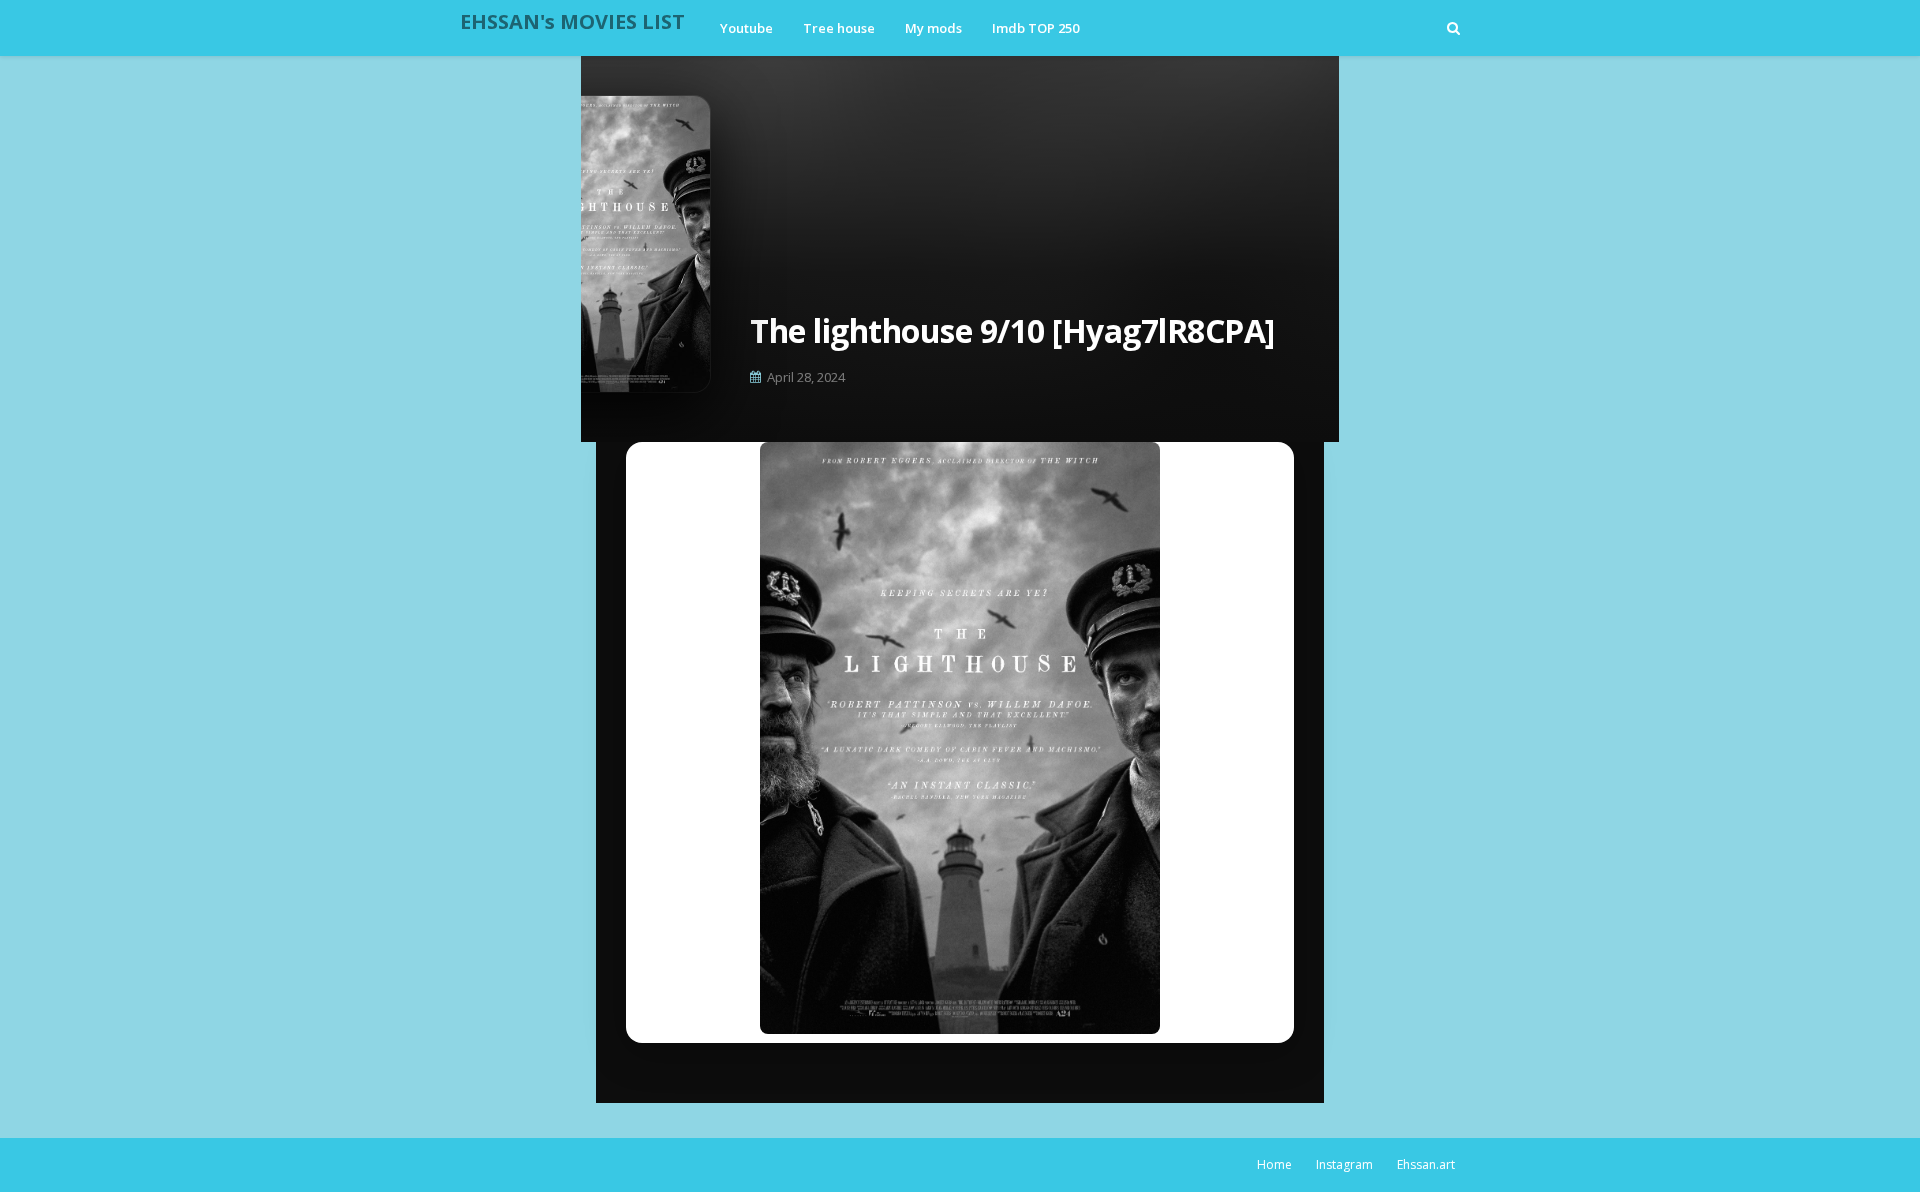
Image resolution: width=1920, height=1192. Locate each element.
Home (1274, 1164)
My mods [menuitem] (933, 28)
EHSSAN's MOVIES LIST (572, 21)
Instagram (1344, 1164)
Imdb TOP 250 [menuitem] (1035, 28)
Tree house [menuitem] (839, 28)
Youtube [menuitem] (746, 28)
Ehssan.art (1426, 1164)
